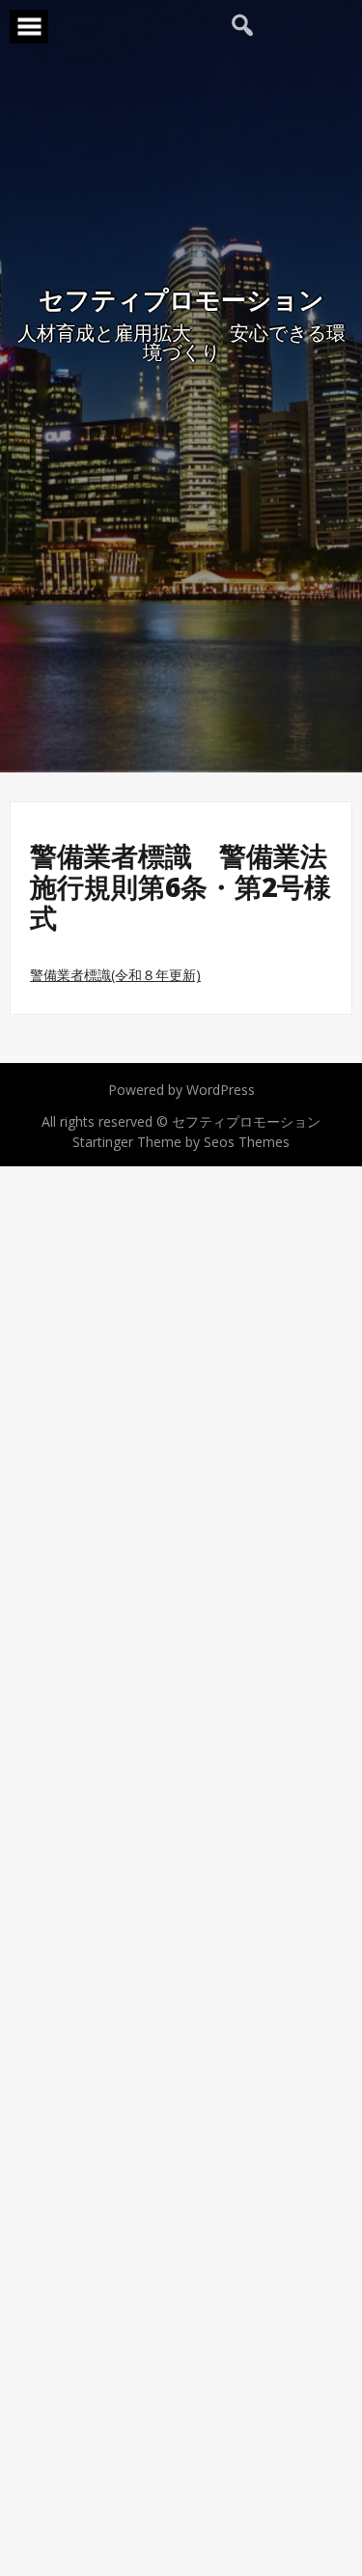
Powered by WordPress (181, 1090)
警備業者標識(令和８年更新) (115, 975)
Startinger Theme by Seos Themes (181, 1142)
